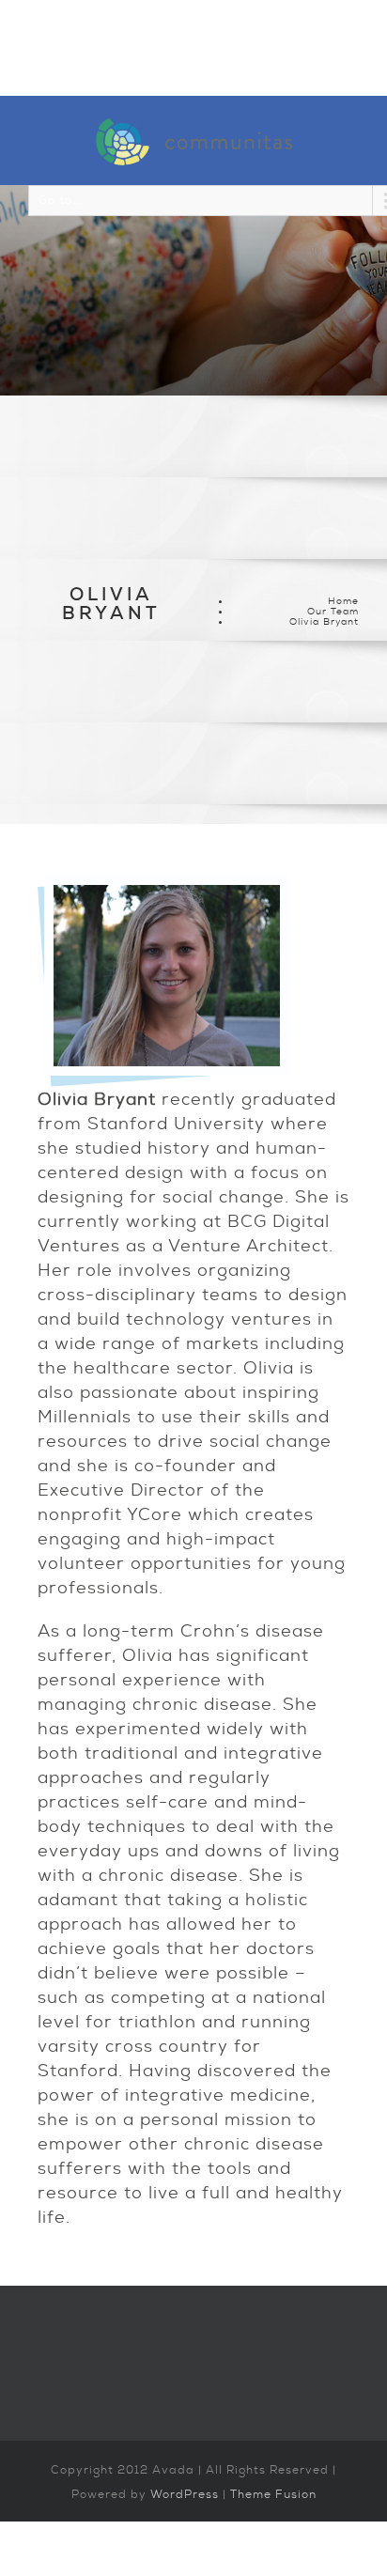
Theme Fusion (273, 2494)
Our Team (333, 611)
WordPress (185, 2494)
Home (343, 601)
